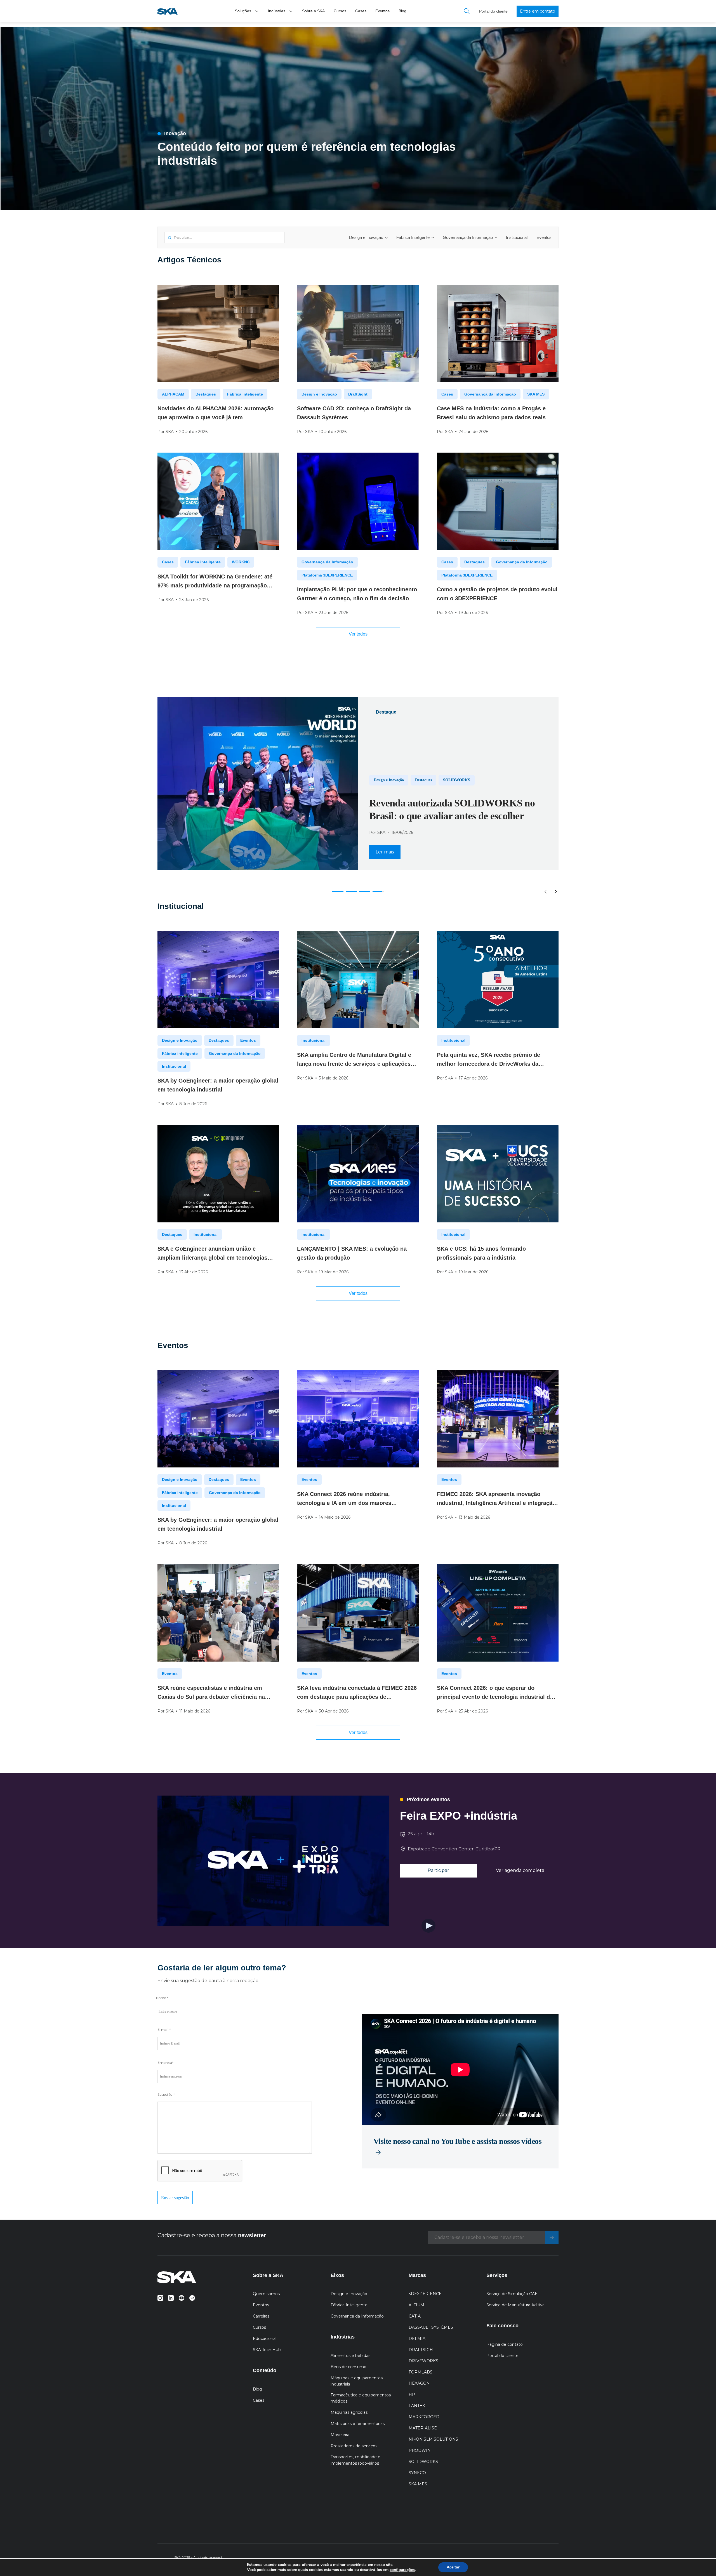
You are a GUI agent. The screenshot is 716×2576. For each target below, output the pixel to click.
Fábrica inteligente (245, 394)
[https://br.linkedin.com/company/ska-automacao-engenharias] (171, 2297)
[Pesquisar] (170, 238)
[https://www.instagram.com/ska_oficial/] (160, 2297)
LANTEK (417, 2406)
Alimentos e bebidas (350, 2356)
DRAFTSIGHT (422, 2350)
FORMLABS (421, 2372)
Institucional (517, 237)
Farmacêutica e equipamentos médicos (361, 2398)
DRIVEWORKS (423, 2361)
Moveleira (340, 2435)
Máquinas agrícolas (349, 2412)
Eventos (382, 11)
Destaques (206, 394)
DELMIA (417, 2339)
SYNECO (417, 2473)
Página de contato (505, 2344)
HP (412, 2394)
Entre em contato (538, 11)
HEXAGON (419, 2383)
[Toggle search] (467, 11)
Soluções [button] (243, 11)
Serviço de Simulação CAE (512, 2294)
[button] (257, 11)
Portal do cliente (493, 11)
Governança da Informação (468, 237)
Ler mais (385, 852)
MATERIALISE (423, 2428)
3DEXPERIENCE (425, 2294)
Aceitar (453, 2567)
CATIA (415, 2316)
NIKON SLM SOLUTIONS (433, 2439)
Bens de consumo (348, 2367)
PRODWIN (420, 2450)
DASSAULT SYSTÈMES (431, 2327)
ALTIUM (416, 2305)
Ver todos (358, 634)
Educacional (265, 2339)
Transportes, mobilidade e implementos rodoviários (355, 2460)
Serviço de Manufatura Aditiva (515, 2305)
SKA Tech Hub (267, 2350)
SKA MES (536, 394)
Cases (361, 11)
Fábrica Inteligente (413, 237)
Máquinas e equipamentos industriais (357, 2381)
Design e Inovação (366, 237)
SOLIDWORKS (423, 2462)
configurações (402, 2570)
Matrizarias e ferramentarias (358, 2424)
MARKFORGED (424, 2417)
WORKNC (241, 562)
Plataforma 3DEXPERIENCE (327, 575)
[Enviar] (552, 2238)
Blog (402, 11)
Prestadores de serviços (354, 2446)
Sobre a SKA (313, 11)
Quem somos (266, 2294)
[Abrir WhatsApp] (702, 2562)
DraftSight (358, 394)
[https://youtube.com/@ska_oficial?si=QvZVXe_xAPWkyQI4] (182, 2297)
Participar (438, 1870)
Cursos (340, 11)
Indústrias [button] (277, 11)
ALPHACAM (173, 394)
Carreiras (261, 2316)
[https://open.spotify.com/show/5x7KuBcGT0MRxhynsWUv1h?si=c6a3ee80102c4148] (192, 2297)
